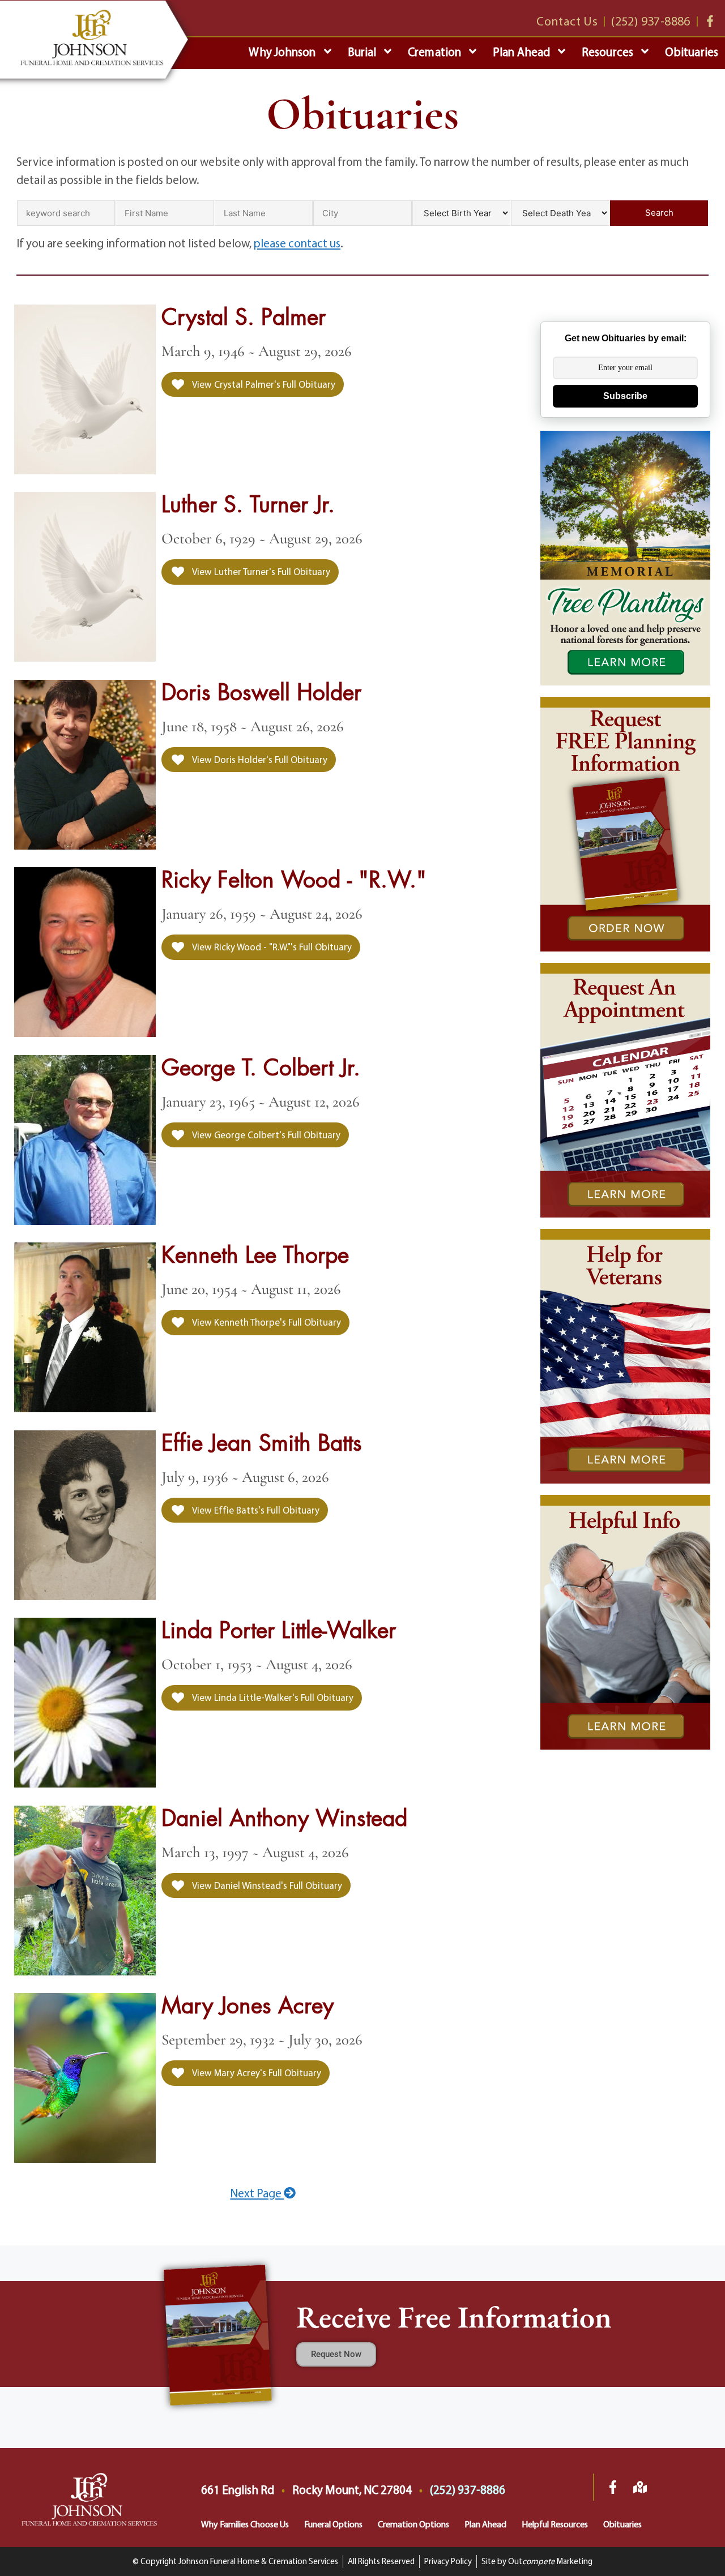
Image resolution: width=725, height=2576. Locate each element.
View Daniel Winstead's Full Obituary (266, 1885)
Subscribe (625, 396)
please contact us (297, 243)
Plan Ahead (485, 2524)
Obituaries (622, 2524)
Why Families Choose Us (245, 2524)
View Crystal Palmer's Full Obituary (263, 384)
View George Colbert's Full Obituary (265, 1135)
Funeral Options (333, 2524)
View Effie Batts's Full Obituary (255, 1510)
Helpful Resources (555, 2524)
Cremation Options (413, 2524)
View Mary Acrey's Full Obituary (256, 2073)
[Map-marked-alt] (640, 2487)
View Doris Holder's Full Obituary (259, 759)
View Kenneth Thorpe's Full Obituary (266, 1322)
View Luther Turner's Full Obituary (260, 571)
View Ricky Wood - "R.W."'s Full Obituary (271, 947)
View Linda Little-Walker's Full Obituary (272, 1697)
